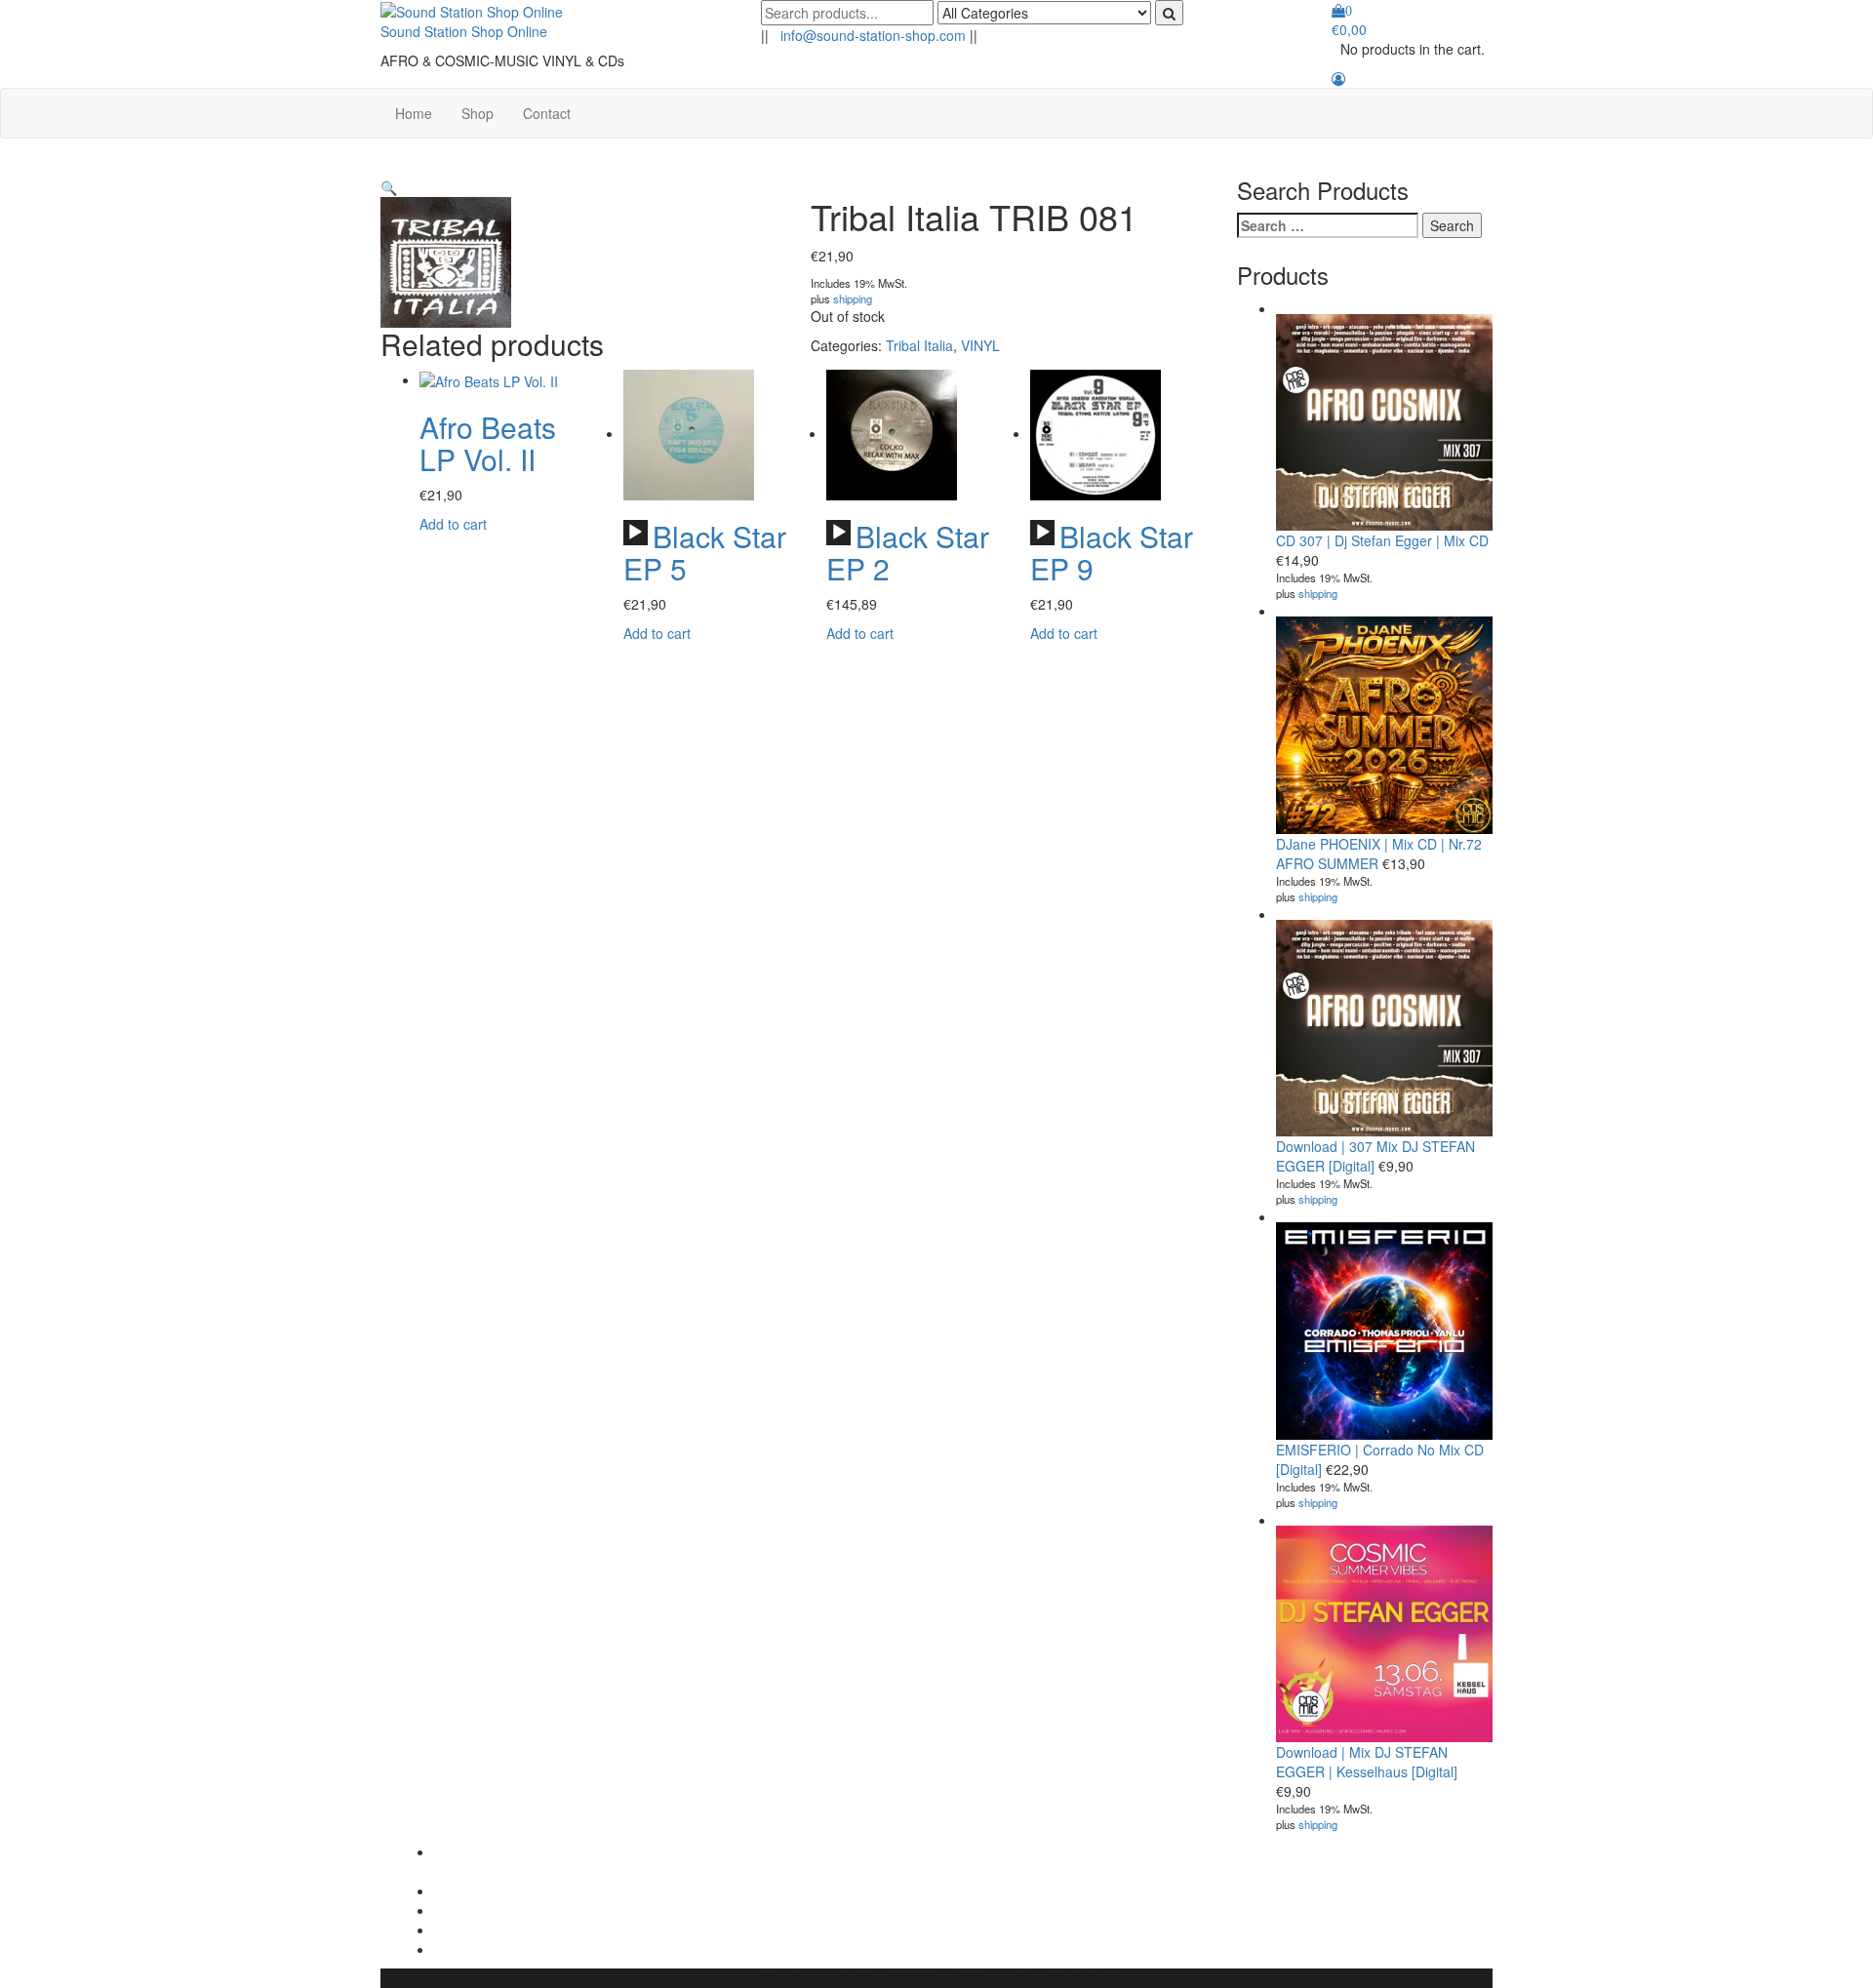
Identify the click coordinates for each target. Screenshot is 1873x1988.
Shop (478, 113)
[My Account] (1338, 78)
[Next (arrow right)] (1839, 994)
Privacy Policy (477, 1890)
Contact (547, 113)
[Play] (635, 533)
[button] (389, 187)
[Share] (1809, 21)
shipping (853, 298)
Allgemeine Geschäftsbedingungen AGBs (525, 1861)
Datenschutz (473, 1929)
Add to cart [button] (453, 524)
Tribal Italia (919, 345)
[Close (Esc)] (1852, 21)
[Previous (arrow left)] (34, 994)
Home (414, 113)
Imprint (456, 1910)
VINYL (980, 345)
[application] (636, 533)
